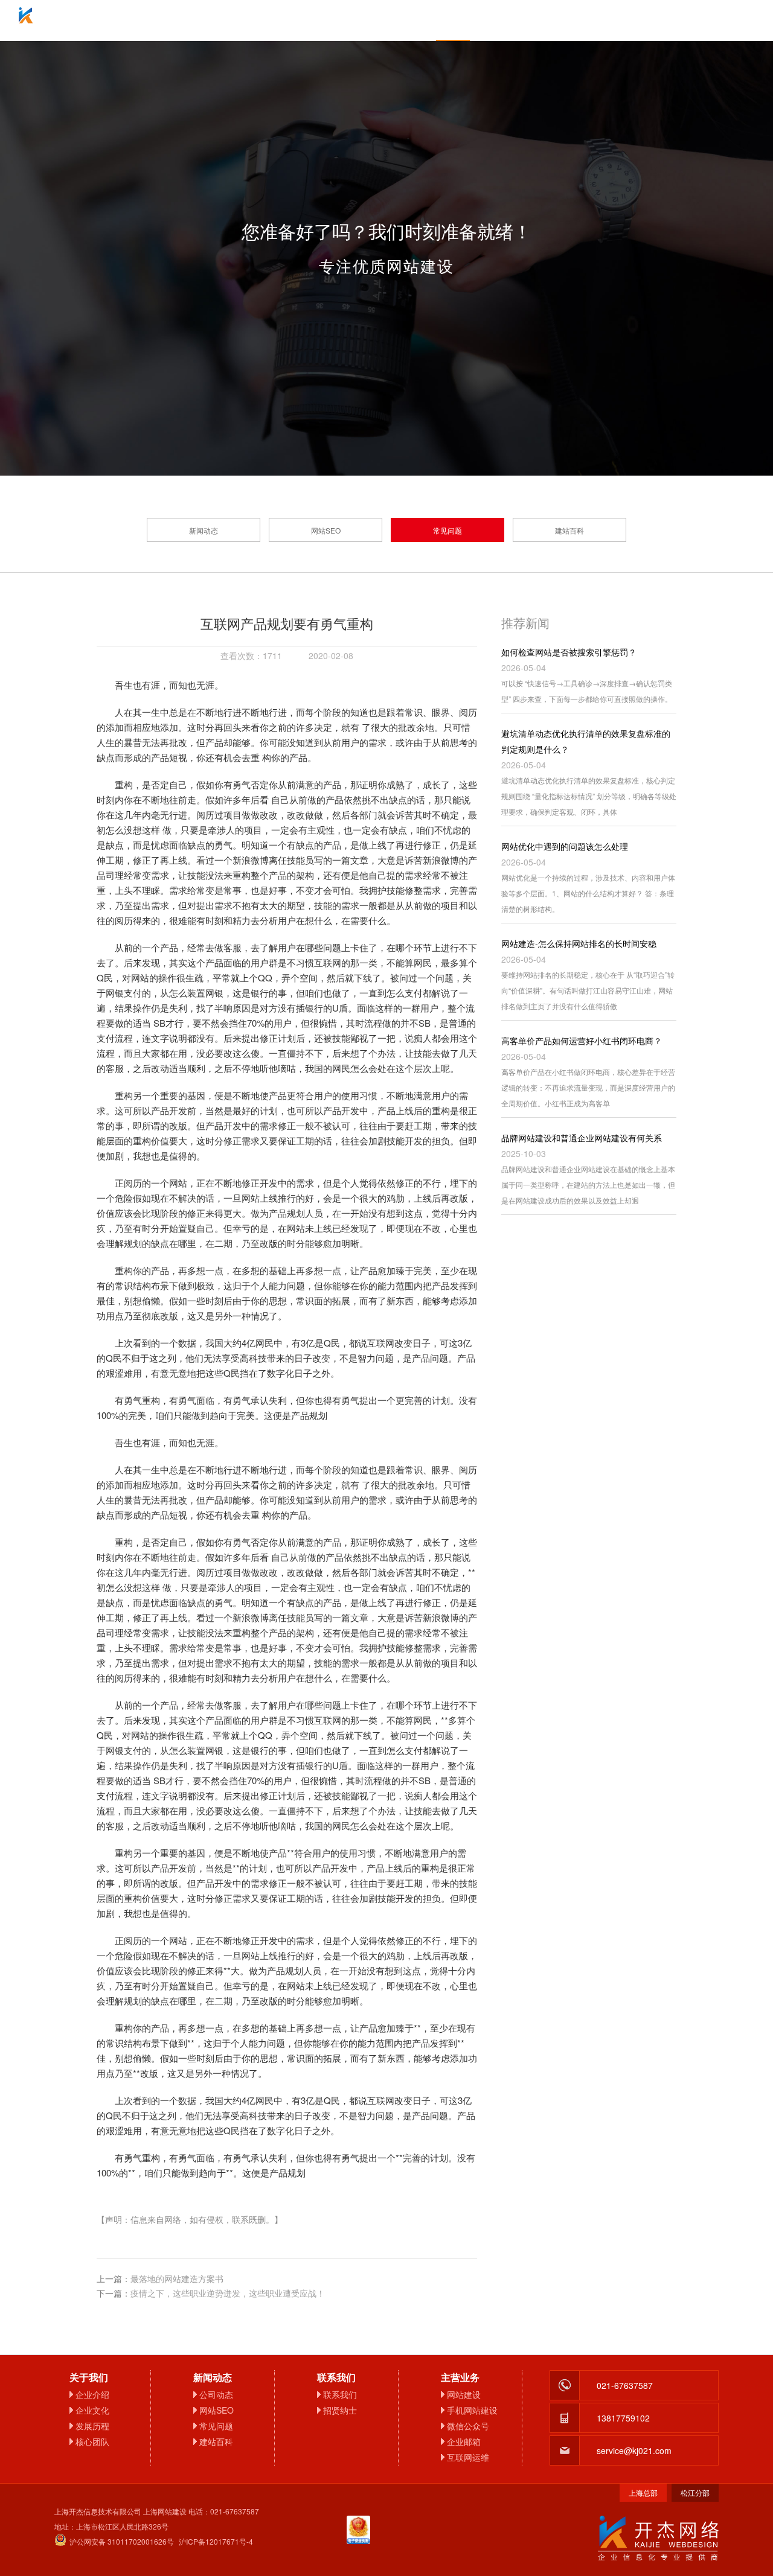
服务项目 (320, 21)
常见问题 (447, 530)
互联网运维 (468, 2457)
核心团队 (92, 2441)
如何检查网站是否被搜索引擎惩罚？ (569, 652)
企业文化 (92, 2410)
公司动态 (216, 2394)
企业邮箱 (386, 21)
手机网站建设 (472, 2410)
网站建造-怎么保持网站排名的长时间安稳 (579, 943)
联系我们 (586, 21)
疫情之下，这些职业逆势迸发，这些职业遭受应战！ (228, 2293)
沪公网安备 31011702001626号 (122, 2541)
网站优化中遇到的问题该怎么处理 (565, 846)
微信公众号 (468, 2426)
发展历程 (92, 2426)
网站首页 (187, 21)
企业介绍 (92, 2394)
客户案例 (519, 21)
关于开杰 (254, 21)
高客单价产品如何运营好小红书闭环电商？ (582, 1041)
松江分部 (695, 2492)
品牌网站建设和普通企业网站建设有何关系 (582, 1138)
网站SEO (326, 530)
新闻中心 (453, 21)
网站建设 (464, 2394)
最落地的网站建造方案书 (177, 2278)
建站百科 (569, 530)
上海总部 (643, 2492)
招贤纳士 (340, 2410)
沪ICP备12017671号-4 (216, 2541)
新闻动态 (204, 530)
